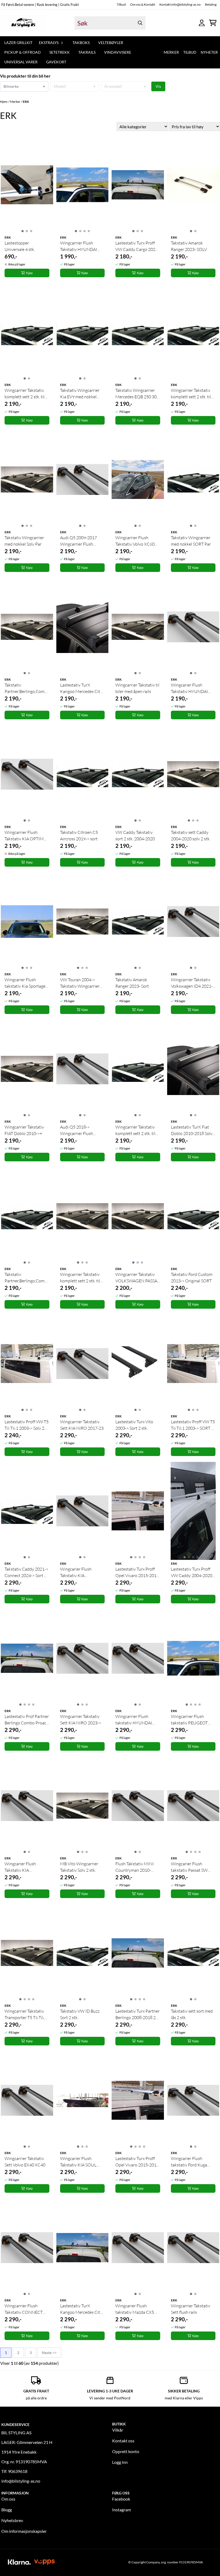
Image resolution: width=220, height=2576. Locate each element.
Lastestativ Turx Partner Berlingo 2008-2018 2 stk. (137, 2015)
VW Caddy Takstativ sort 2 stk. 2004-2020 (135, 835)
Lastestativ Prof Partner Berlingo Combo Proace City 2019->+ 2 (27, 1720)
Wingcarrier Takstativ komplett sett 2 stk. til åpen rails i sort (191, 394)
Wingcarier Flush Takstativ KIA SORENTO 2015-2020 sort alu (25, 1867)
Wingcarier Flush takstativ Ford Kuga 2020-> (189, 2162)
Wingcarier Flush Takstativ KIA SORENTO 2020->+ (78, 1572)
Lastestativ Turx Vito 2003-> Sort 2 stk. (134, 1425)
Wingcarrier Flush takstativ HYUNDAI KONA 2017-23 (134, 1720)
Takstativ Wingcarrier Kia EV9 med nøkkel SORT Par (80, 394)
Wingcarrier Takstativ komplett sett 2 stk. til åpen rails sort (25, 394)
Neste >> (49, 2353)
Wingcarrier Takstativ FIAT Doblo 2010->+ (24, 1130)
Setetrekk (60, 52)
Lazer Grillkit (18, 43)
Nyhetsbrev (12, 2520)
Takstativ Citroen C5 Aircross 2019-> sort (79, 835)
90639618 (18, 2471)
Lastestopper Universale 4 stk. (20, 246)
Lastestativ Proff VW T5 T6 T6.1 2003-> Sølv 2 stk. (27, 1425)
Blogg (7, 2510)
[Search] (140, 23)
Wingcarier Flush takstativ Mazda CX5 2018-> (135, 2309)
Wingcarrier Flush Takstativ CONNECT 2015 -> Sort (24, 2309)
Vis (158, 86)
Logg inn (120, 2462)
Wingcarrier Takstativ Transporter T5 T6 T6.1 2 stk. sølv (26, 2015)
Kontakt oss (123, 2441)
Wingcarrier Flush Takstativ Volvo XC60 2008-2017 (135, 541)
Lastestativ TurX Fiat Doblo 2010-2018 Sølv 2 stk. (192, 1130)
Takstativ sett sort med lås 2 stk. (192, 2014)
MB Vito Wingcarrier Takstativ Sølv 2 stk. (79, 1867)
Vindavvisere (118, 52)
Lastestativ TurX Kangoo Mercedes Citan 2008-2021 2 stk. (82, 688)
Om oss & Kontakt (143, 4)
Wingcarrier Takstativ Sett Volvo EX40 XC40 (25, 2162)
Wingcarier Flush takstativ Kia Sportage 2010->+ (25, 983)
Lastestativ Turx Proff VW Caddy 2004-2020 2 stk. (193, 1572)
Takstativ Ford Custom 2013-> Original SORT (192, 1278)
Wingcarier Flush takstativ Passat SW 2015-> (189, 1867)
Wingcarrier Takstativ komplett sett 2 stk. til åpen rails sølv (80, 1278)
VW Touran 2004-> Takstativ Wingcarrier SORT (80, 983)
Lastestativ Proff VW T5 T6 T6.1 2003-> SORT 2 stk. (193, 1425)
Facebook (121, 2499)
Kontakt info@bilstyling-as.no (180, 4)
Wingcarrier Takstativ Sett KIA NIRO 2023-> (81, 1720)
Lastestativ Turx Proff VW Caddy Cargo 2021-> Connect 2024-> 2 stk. (137, 246)
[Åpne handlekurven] (213, 23)
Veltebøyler (111, 43)
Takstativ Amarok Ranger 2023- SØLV (189, 246)
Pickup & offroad (23, 52)
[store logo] (23, 23)
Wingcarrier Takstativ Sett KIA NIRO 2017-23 (82, 1425)
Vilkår (118, 2430)
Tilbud (121, 4)
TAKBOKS (81, 43)
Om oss (8, 2499)
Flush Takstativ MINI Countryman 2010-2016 (135, 1867)
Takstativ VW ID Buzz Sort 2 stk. (80, 2014)
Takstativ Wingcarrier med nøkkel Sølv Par (24, 541)
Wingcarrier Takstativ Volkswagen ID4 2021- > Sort (192, 983)
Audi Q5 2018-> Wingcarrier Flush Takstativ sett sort (77, 1130)
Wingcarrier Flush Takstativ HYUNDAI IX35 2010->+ (79, 246)
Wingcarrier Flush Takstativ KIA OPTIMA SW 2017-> (25, 836)
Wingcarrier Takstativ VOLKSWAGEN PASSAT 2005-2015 (137, 1278)
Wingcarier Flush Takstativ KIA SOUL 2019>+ (78, 2162)
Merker (171, 52)
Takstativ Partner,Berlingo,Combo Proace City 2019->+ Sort (27, 1278)
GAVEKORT (56, 62)
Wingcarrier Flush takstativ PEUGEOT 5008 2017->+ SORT (190, 1720)
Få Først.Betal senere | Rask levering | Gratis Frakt (40, 5)
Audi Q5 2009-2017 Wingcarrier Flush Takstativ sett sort (78, 541)
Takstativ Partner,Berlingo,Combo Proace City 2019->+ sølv (27, 688)
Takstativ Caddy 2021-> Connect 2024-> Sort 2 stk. (26, 1572)
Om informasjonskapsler (24, 2531)
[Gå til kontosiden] (202, 23)
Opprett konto (126, 2451)
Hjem (4, 102)
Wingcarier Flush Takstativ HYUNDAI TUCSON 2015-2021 (190, 688)
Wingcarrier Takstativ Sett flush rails (191, 2309)
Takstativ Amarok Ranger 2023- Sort (132, 983)
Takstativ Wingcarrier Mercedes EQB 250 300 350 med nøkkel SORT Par (137, 394)
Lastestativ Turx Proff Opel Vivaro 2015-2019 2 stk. (137, 1572)
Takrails (87, 52)
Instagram (122, 2510)
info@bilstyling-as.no (21, 2481)
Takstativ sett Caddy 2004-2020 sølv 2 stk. (191, 835)
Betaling (211, 4)
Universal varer (21, 62)
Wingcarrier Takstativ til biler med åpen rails (137, 688)
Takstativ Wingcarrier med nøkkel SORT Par (191, 541)
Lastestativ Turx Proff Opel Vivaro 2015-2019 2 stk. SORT (137, 2162)
